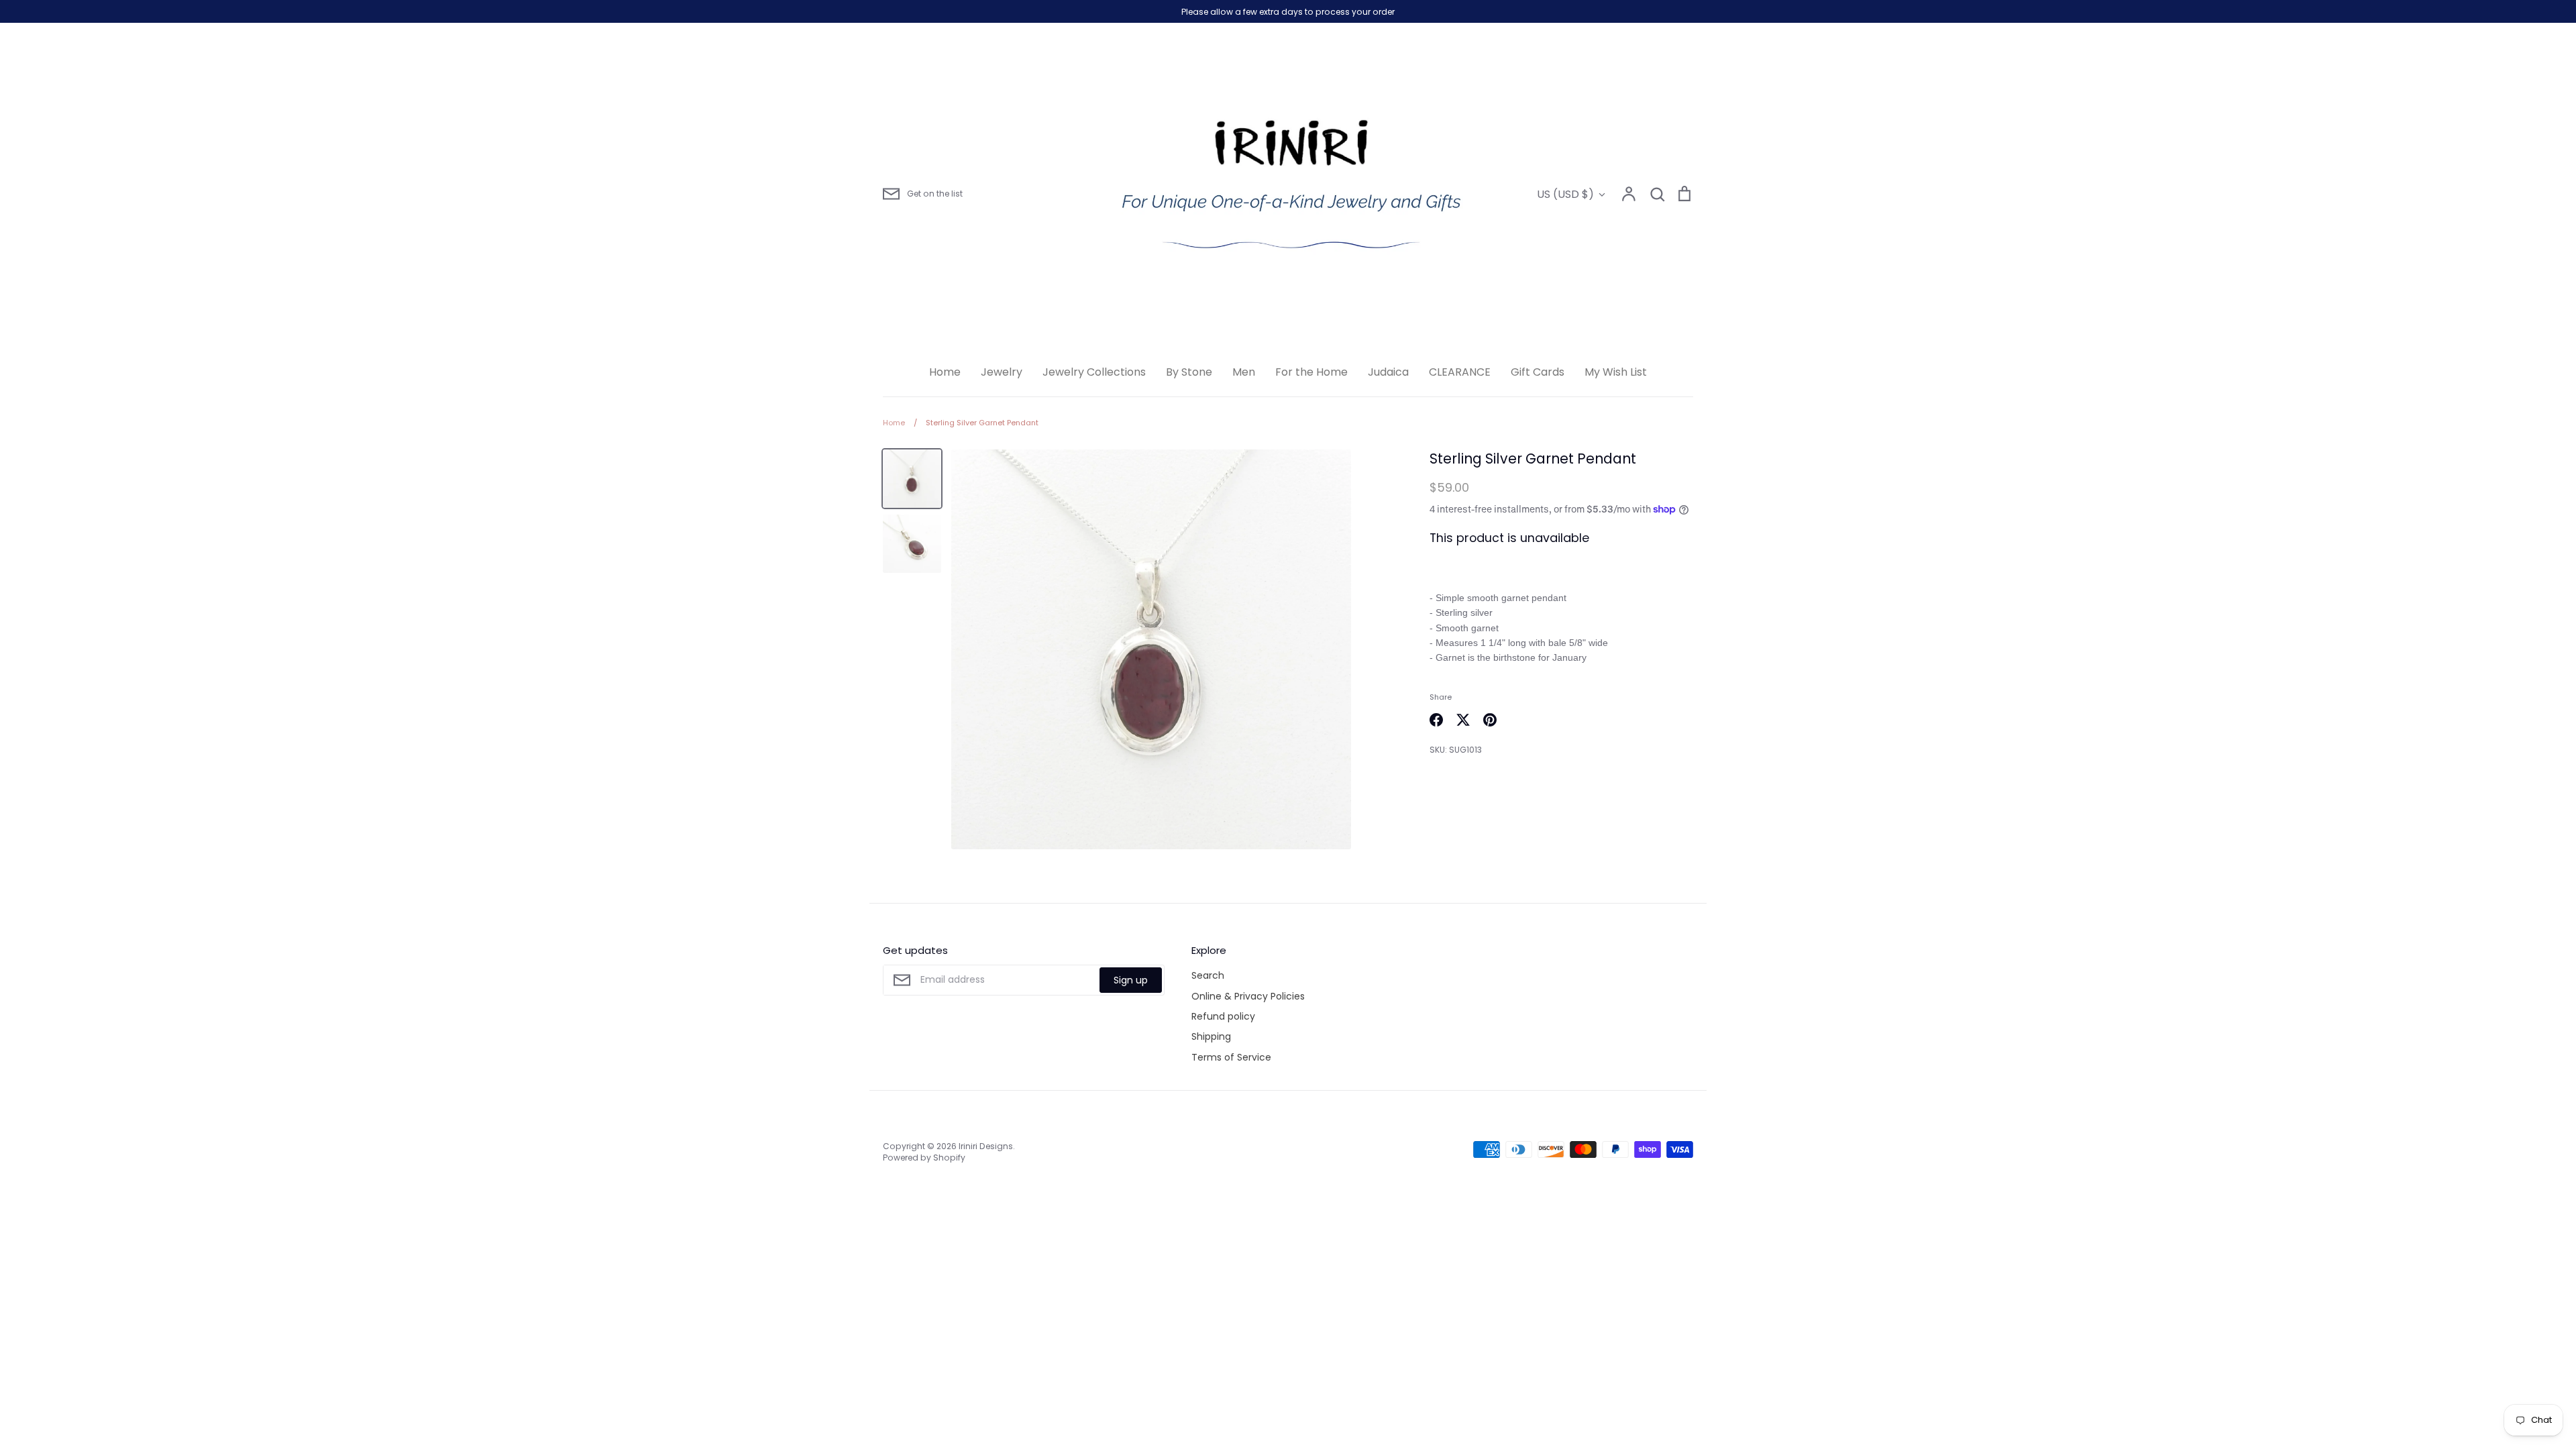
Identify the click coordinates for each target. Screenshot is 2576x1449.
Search (1208, 975)
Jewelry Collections (1094, 372)
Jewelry (1002, 372)
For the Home (1311, 372)
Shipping (1211, 1036)
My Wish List (1616, 372)
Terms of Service (1231, 1057)
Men (1244, 372)
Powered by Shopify (924, 1158)
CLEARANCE (1460, 372)
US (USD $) (1565, 194)
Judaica (1388, 372)
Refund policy (1223, 1016)
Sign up (1131, 980)
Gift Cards (1538, 372)
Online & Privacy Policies (1248, 996)
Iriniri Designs (986, 1146)
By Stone (1189, 372)
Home (945, 372)
